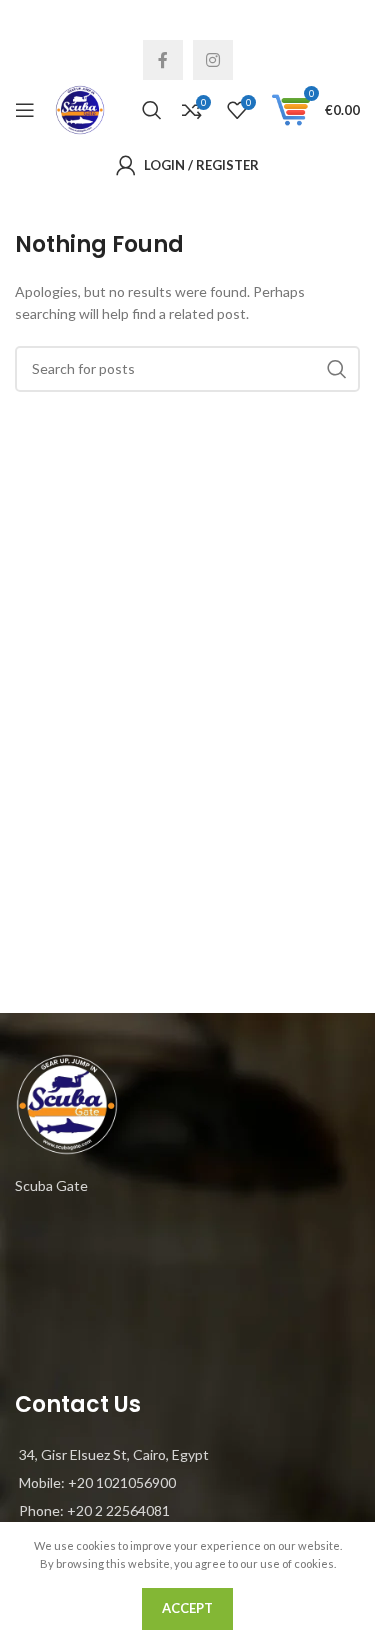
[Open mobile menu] (25, 110)
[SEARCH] (337, 369)
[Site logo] (80, 108)
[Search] (152, 110)
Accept (187, 1608)
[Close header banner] (350, 20)
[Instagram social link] (213, 60)
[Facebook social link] (163, 60)
